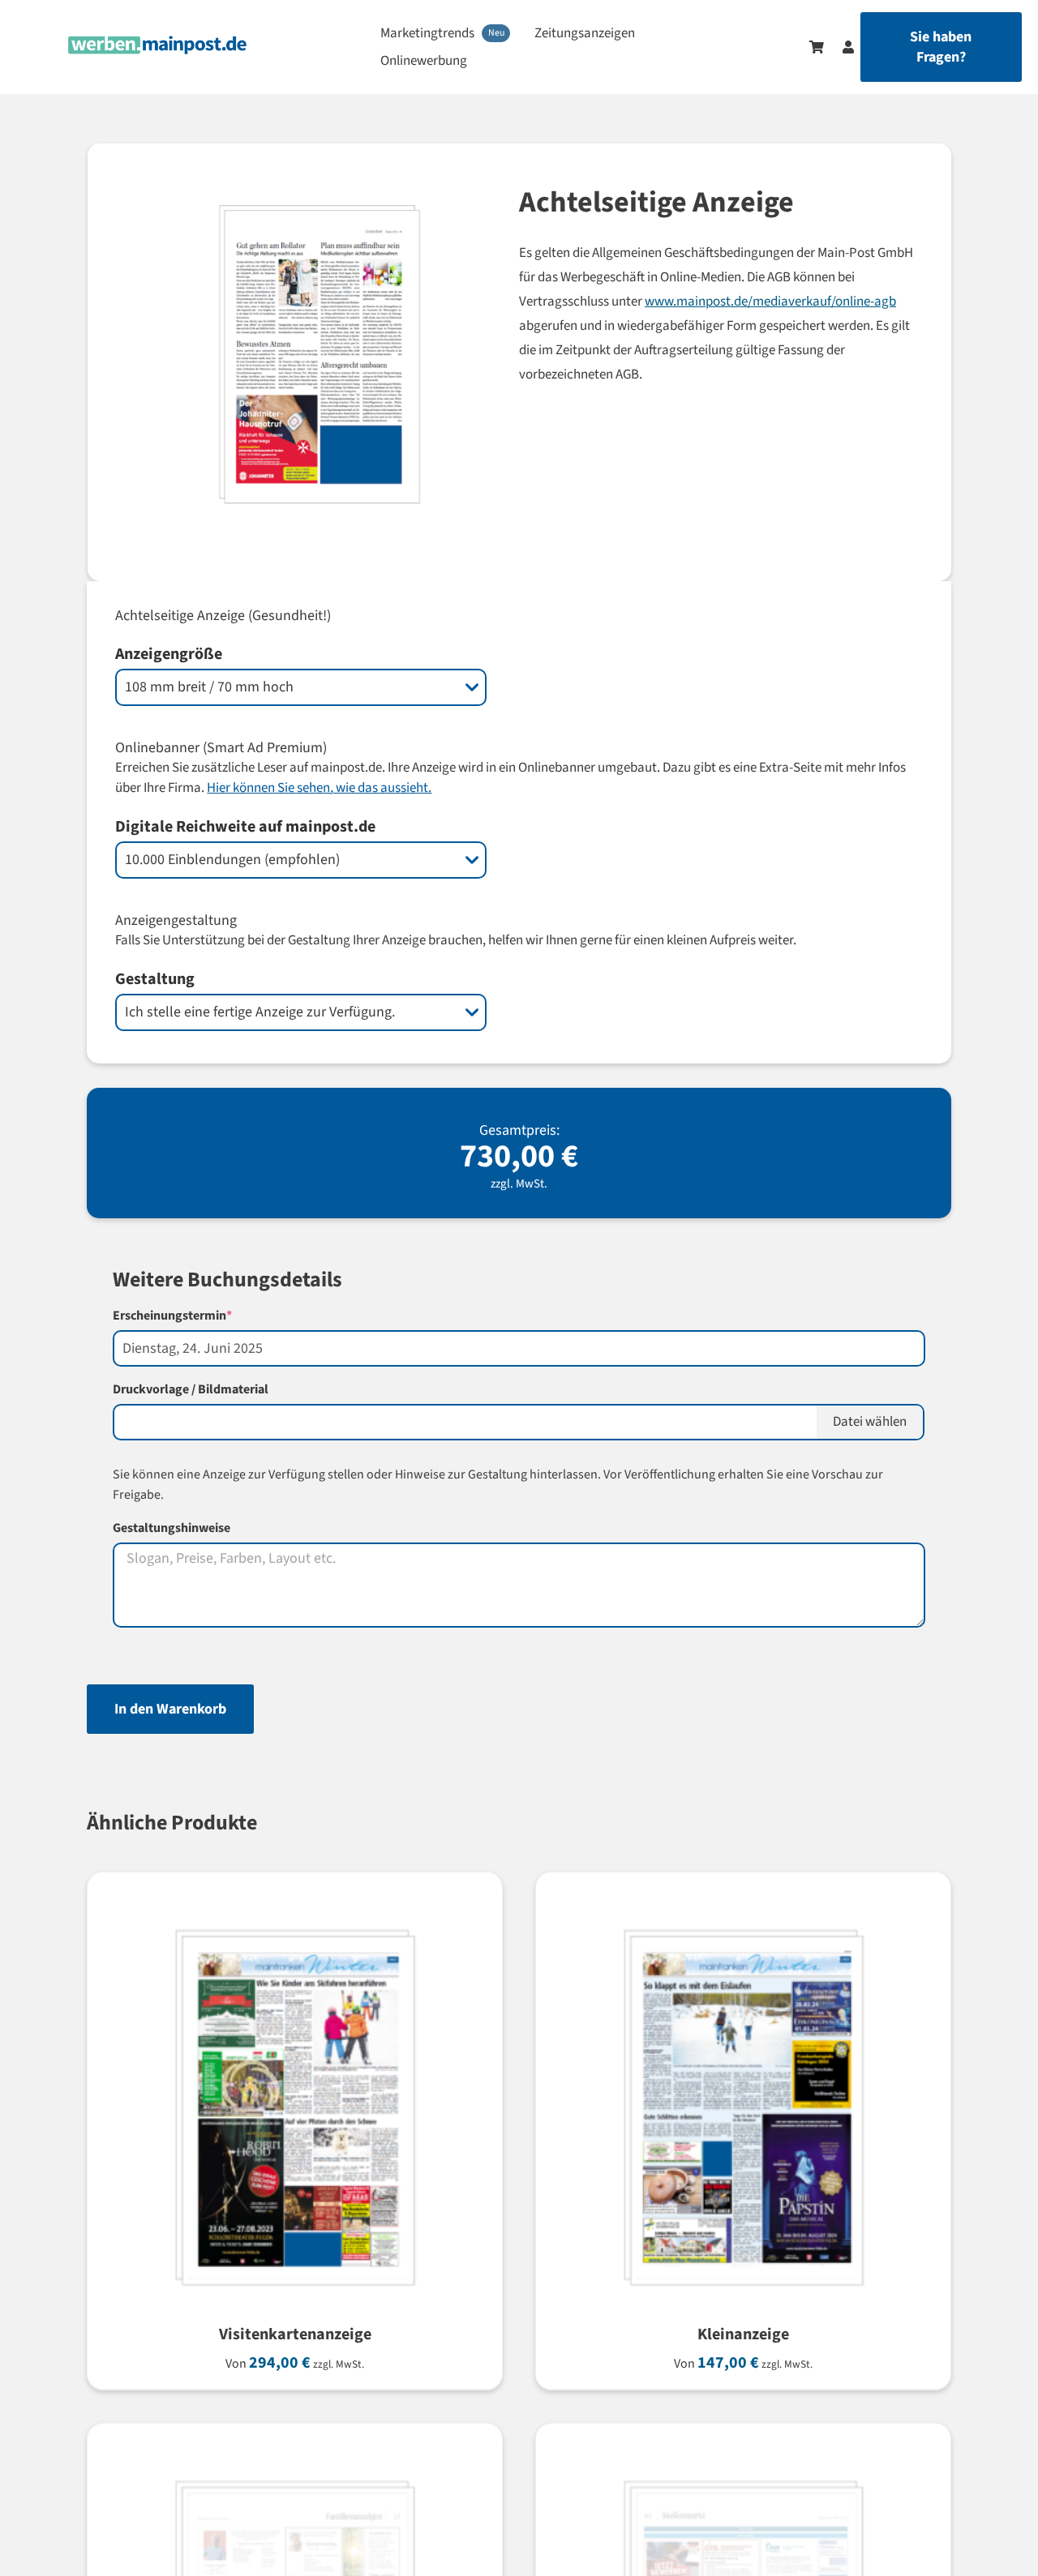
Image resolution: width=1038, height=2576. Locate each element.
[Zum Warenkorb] (817, 47)
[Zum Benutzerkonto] (840, 47)
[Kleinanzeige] (739, 1915)
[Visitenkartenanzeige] (290, 1915)
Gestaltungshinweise (172, 1528)
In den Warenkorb (170, 1709)
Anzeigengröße (169, 654)
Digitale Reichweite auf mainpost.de (245, 827)
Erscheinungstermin (201, 1316)
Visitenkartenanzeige (295, 2334)
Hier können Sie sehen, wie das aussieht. (319, 788)
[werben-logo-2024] (158, 43)
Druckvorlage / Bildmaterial (191, 1389)
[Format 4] (290, 2466)
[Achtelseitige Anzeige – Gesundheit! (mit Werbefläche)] (282, 362)
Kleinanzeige (743, 2334)
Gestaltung (155, 979)
